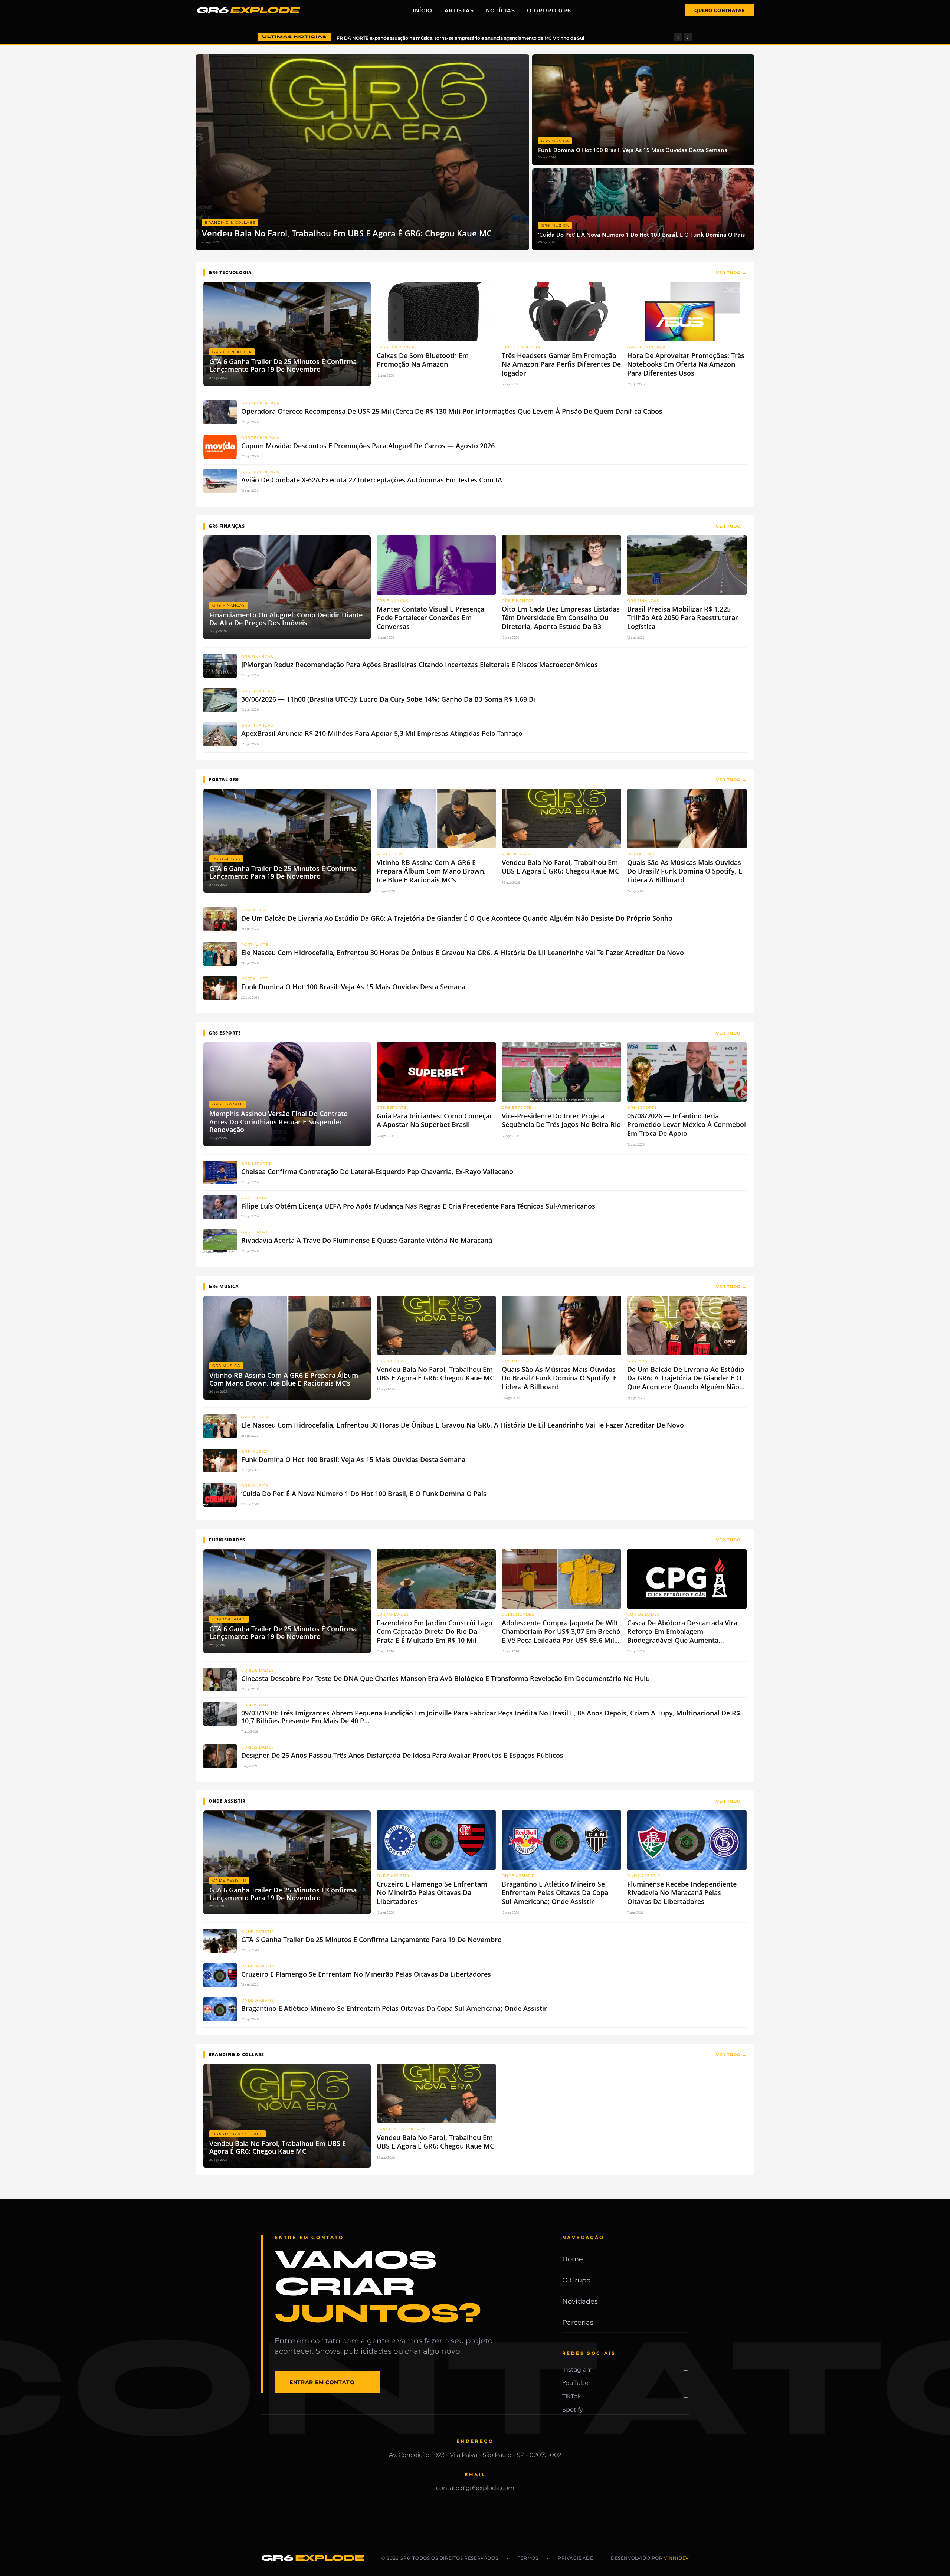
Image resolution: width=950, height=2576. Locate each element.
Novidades (580, 2301)
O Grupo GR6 (549, 10)
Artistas (459, 10)
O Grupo (576, 2280)
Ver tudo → (731, 273)
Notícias (500, 10)
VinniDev (676, 2558)
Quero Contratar (720, 10)
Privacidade (576, 2558)
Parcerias (578, 2323)
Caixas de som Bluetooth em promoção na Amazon (395, 38)
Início (422, 10)
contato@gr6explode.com (475, 2488)
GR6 (247, 10)
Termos (528, 2558)
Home (573, 2259)
